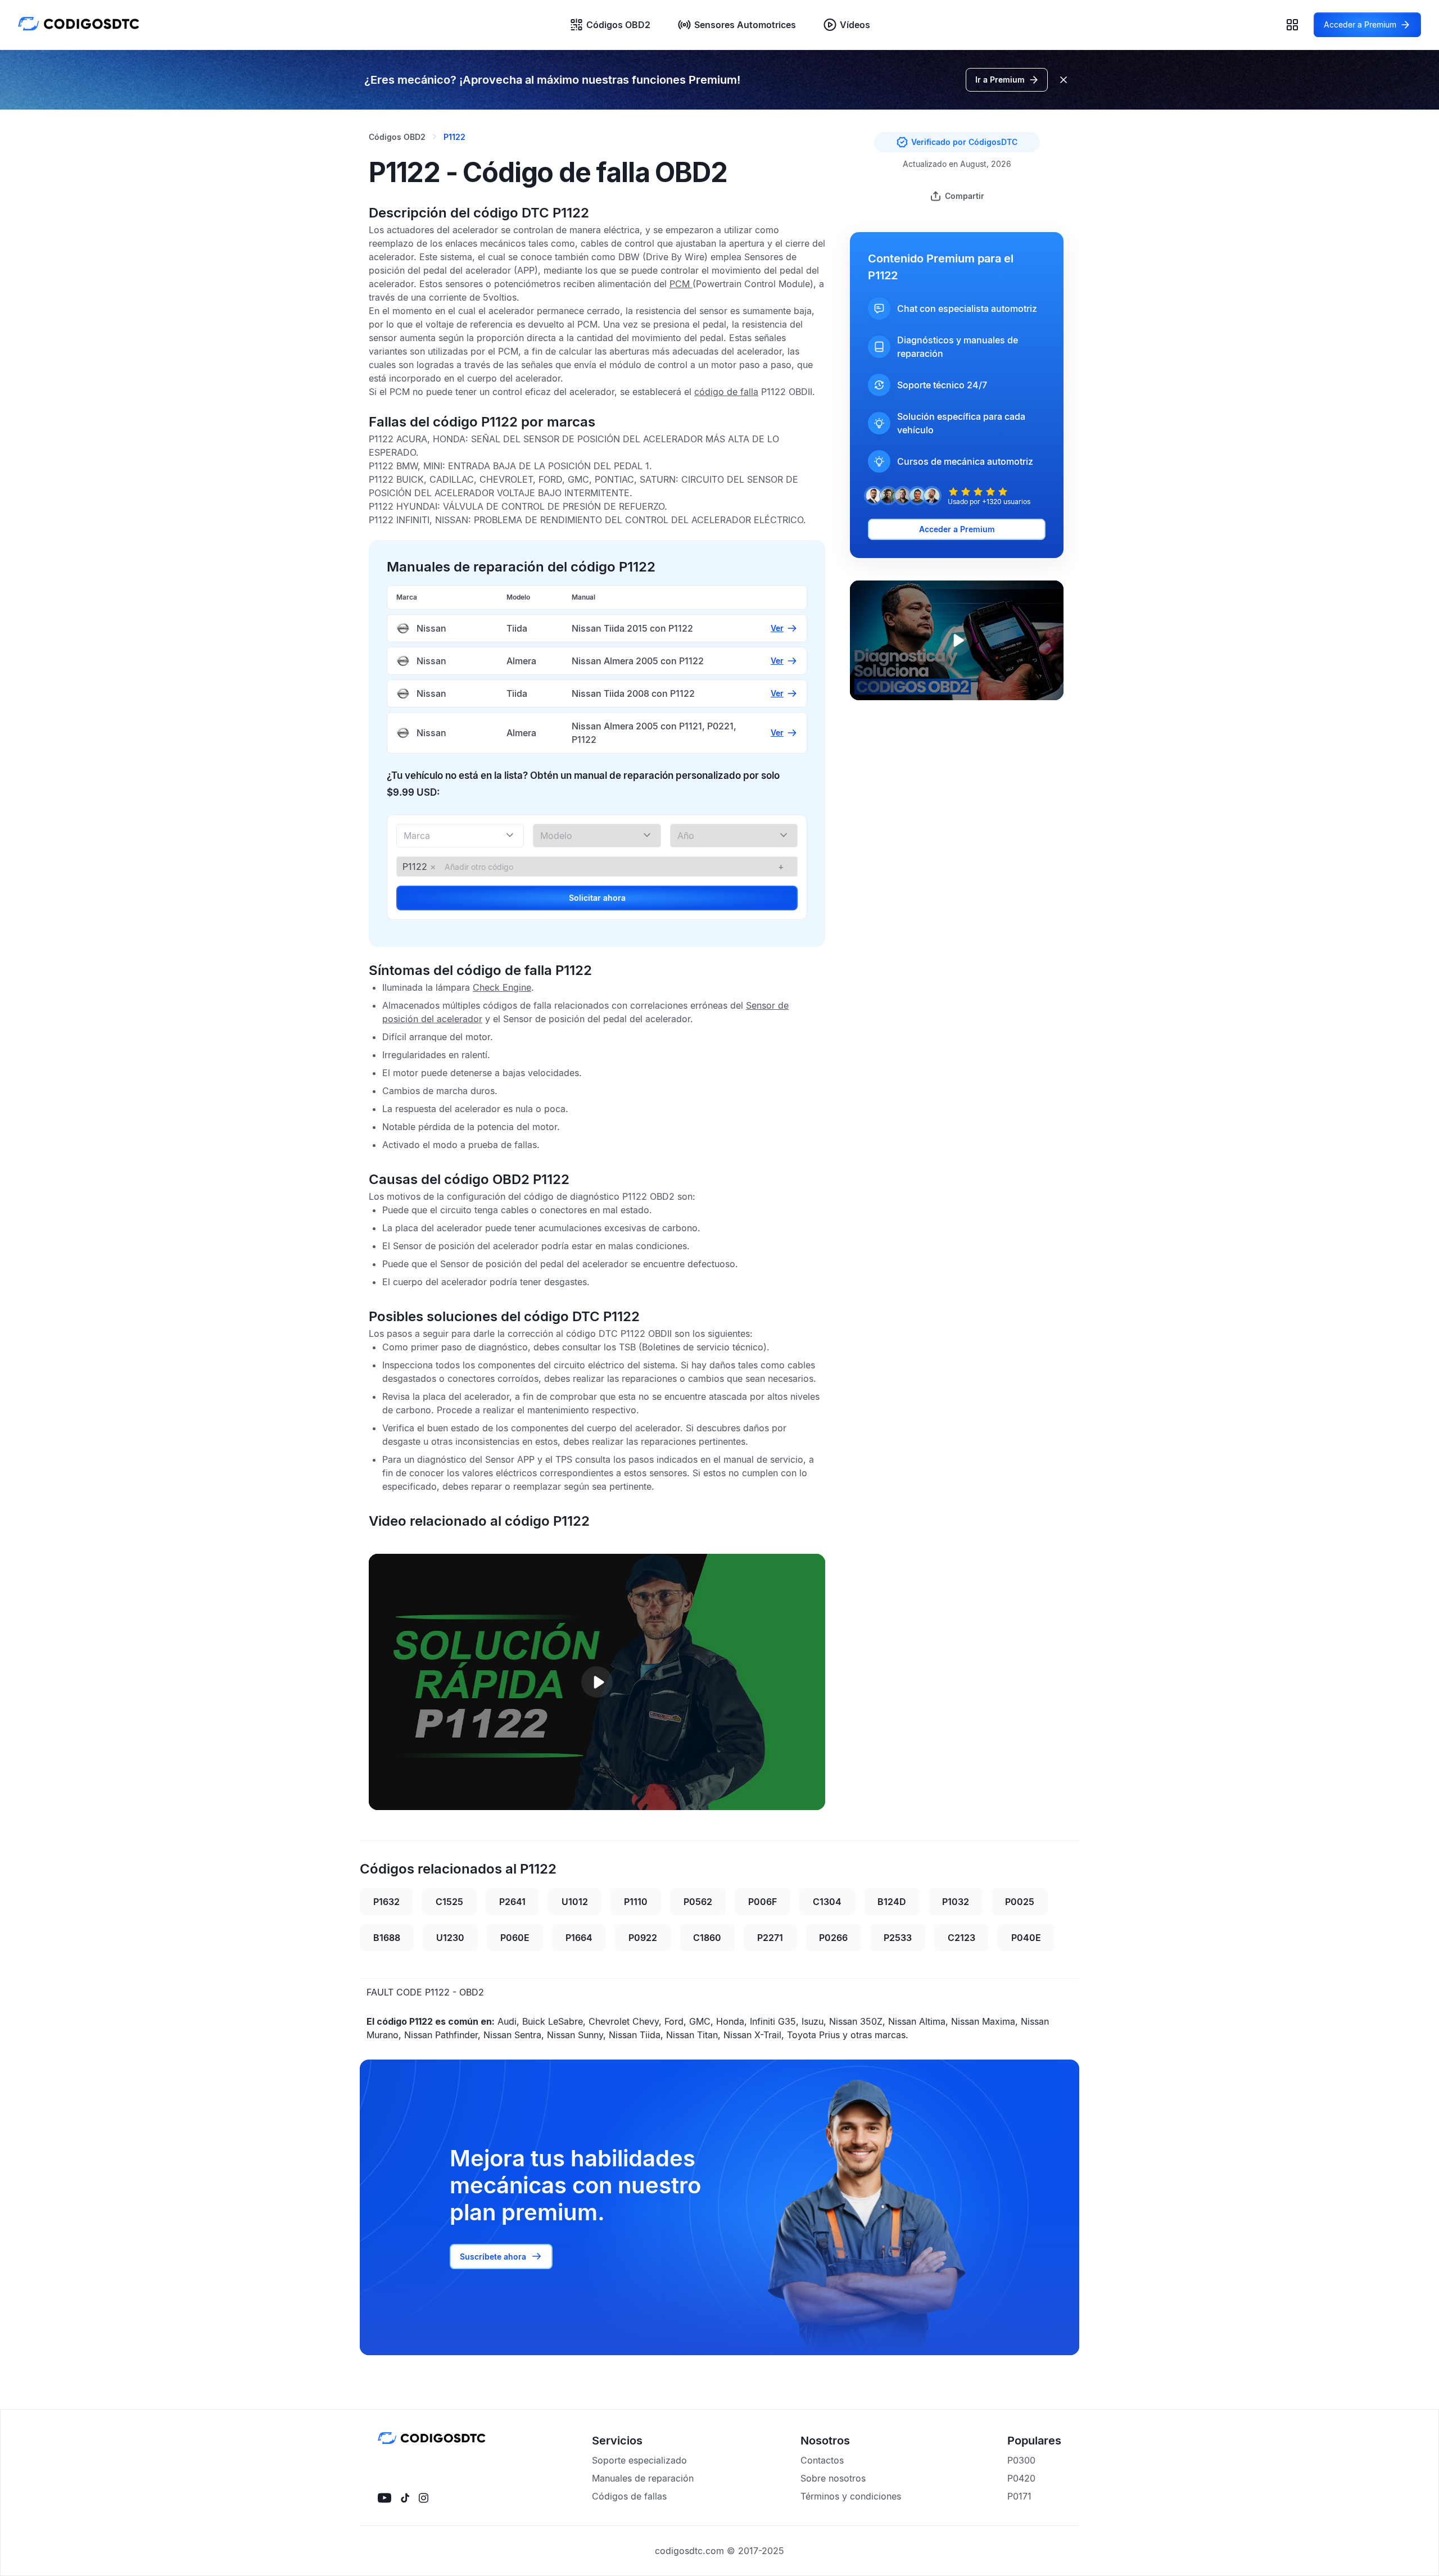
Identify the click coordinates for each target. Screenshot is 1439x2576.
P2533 (898, 1938)
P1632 (386, 1902)
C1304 (827, 1902)
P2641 (512, 1902)
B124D (892, 1902)
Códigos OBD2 (618, 25)
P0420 (1021, 2478)
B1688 (387, 1938)
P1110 (636, 1902)
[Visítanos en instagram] (424, 2498)
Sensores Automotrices (745, 25)
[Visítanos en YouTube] (384, 2498)
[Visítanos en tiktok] (405, 2498)
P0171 (1019, 2496)
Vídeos (855, 25)
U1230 (450, 1938)
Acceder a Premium (957, 529)
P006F (763, 1902)
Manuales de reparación (643, 2478)
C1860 (707, 1938)
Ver (777, 628)
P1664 (579, 1938)
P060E (515, 1938)
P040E (1026, 1938)
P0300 (1021, 2460)
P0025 (1020, 1902)
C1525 (449, 1902)
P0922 (643, 1938)
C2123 (961, 1938)
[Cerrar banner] (1064, 80)
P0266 (833, 1938)
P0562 (698, 1902)
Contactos (822, 2460)
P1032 (956, 1902)
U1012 (575, 1902)
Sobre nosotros (833, 2478)
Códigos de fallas (629, 2496)
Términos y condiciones (851, 2496)
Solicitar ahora (597, 898)
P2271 (770, 1938)
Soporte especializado (639, 2460)
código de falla (726, 392)
